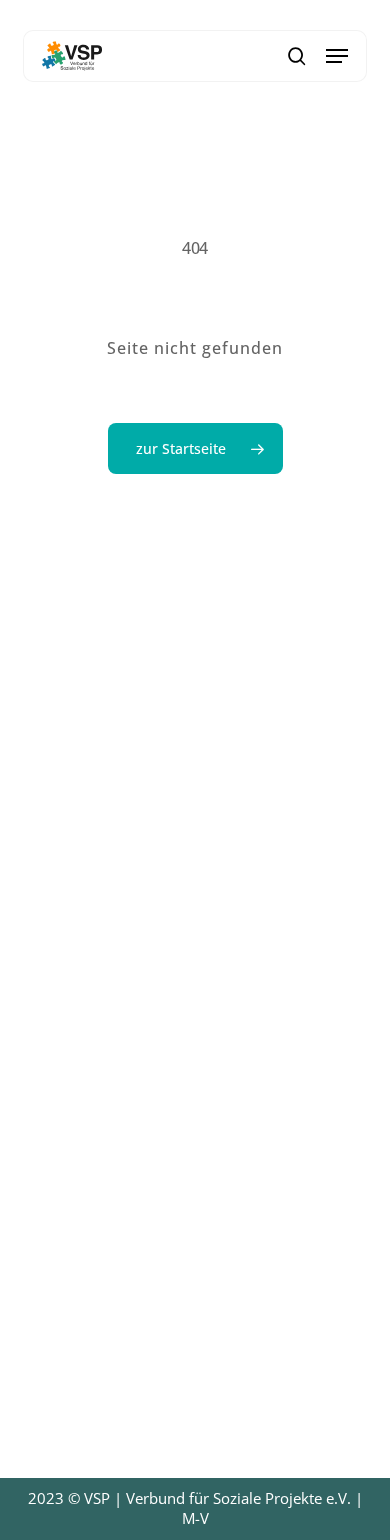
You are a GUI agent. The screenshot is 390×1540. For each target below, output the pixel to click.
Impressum (71, 1367)
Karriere (56, 1122)
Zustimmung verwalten (31, 1509)
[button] (337, 56)
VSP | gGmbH (139, 14)
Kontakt (55, 1174)
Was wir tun (73, 1096)
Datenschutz (75, 1315)
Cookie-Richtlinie (93, 1341)
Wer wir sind (76, 1070)
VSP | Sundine (251, 14)
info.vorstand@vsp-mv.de (167, 960)
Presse (51, 1148)
